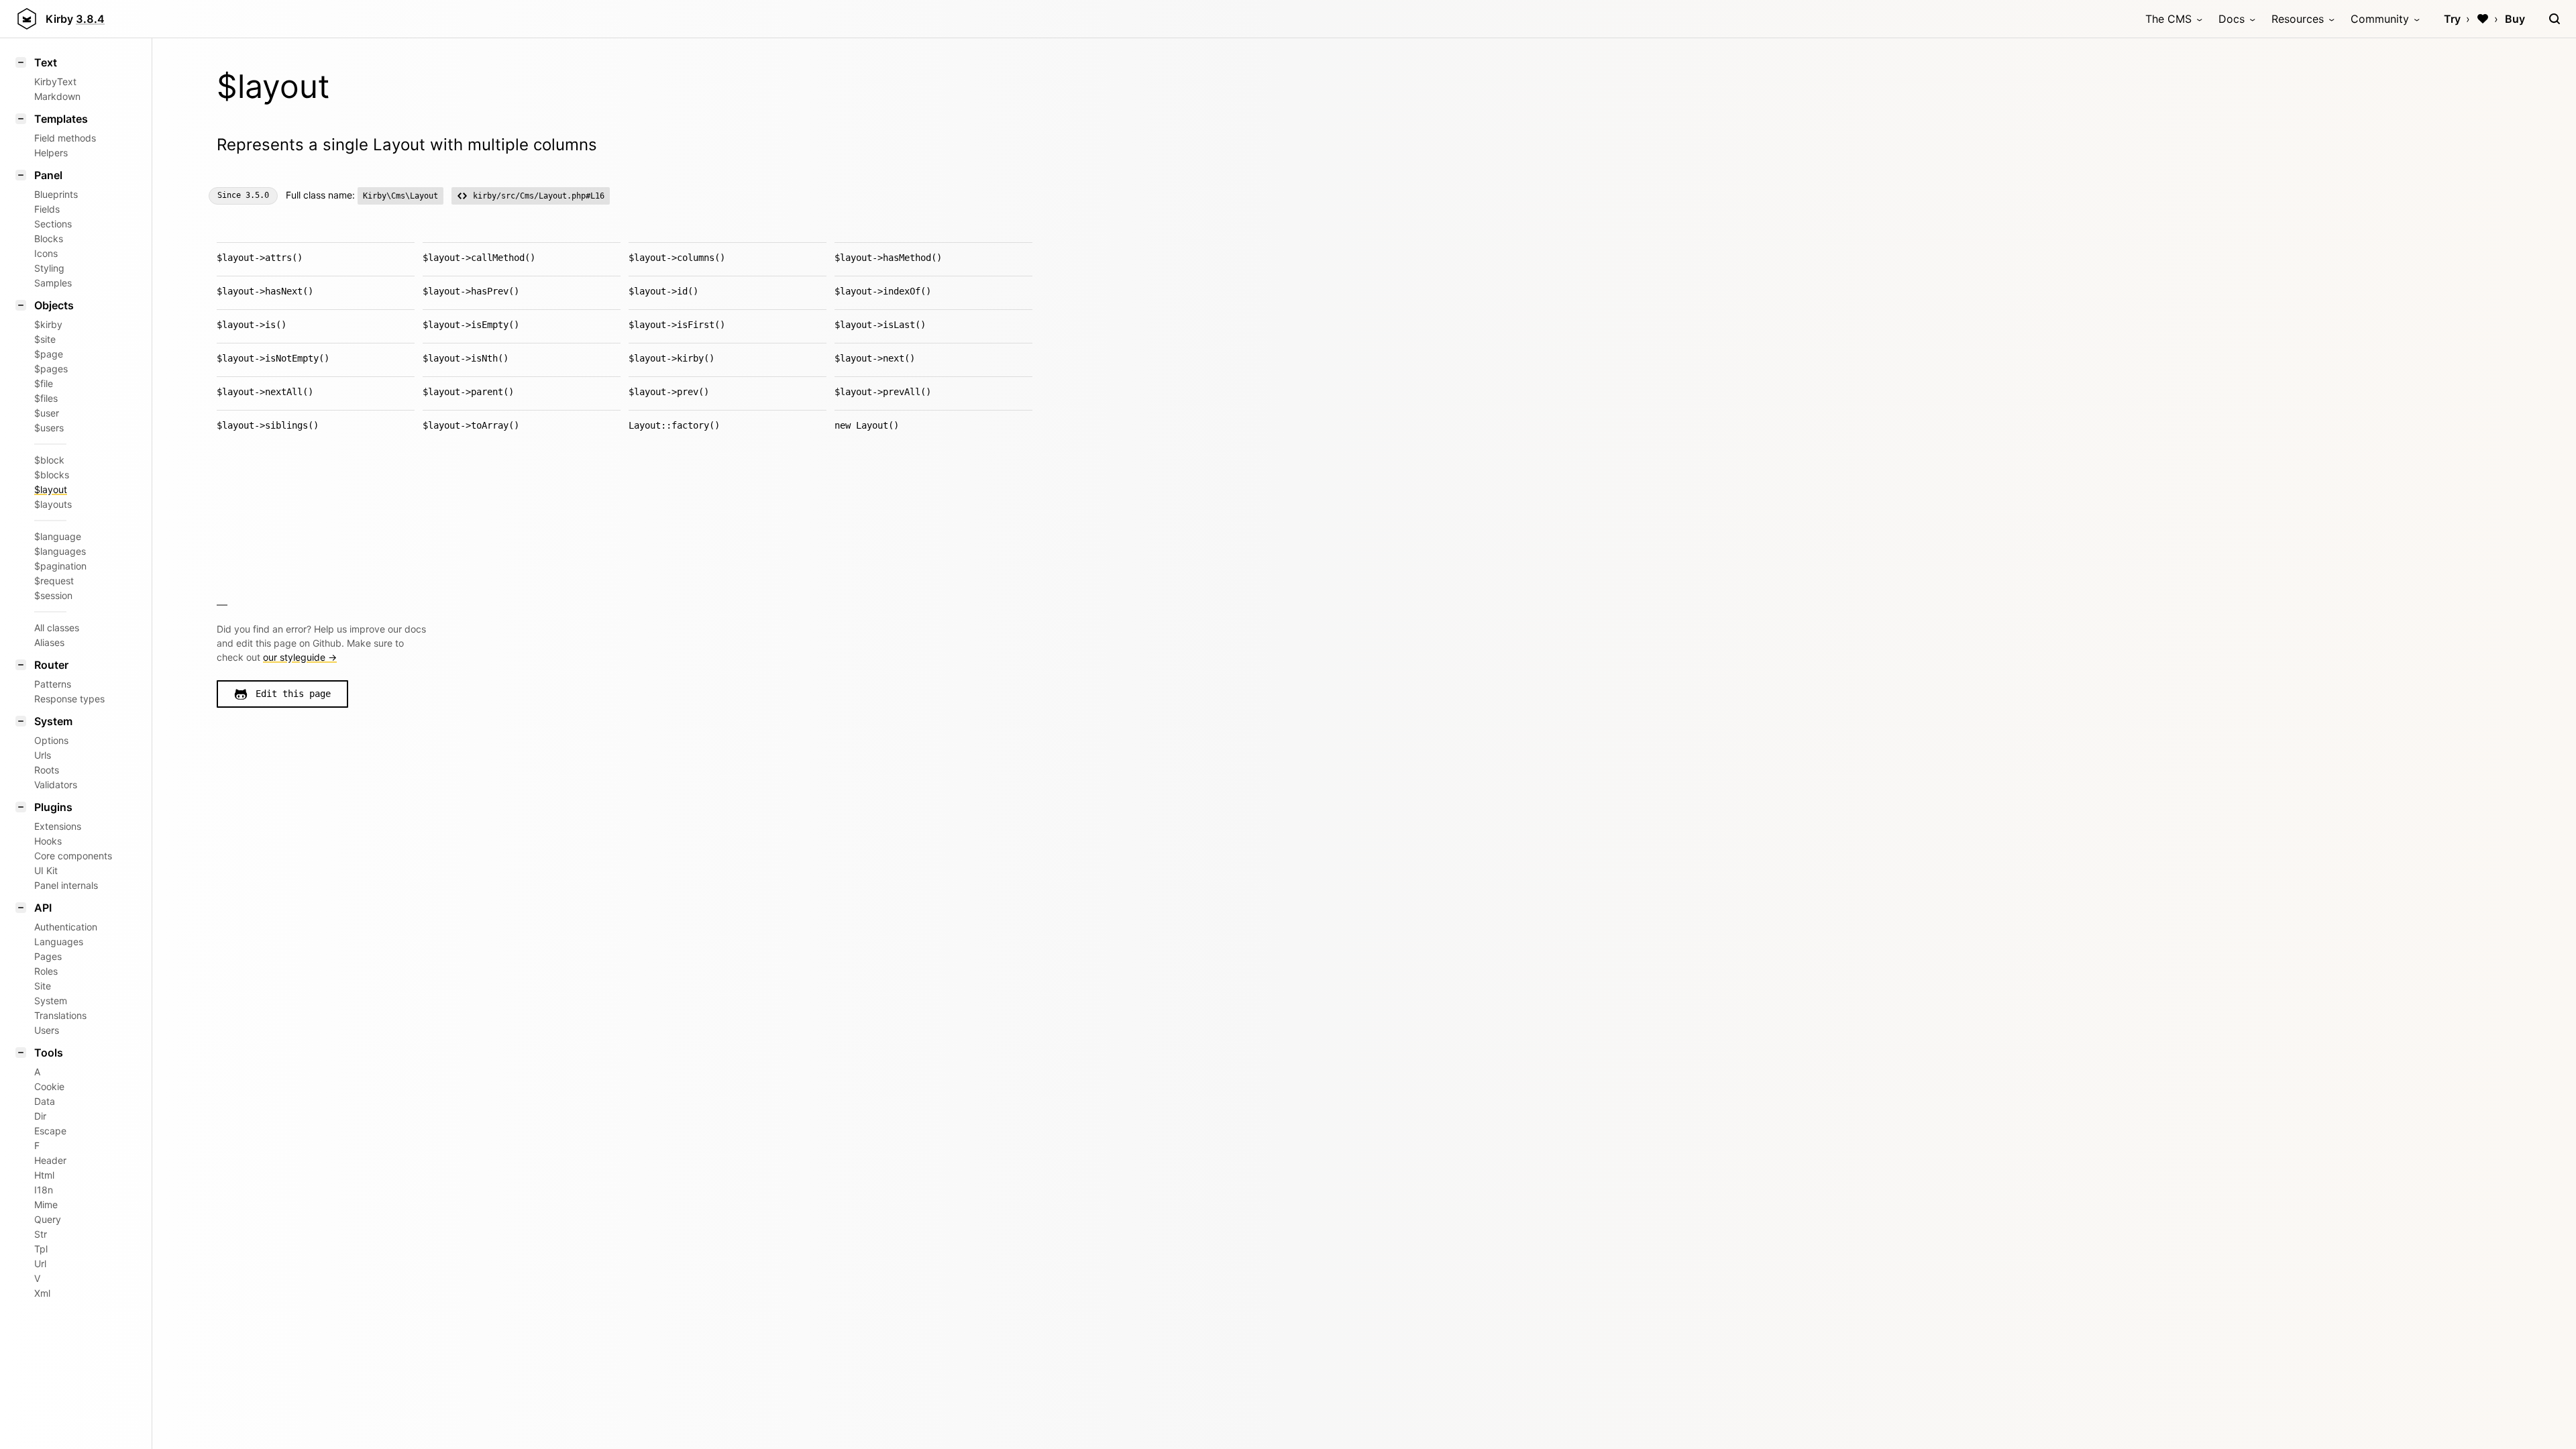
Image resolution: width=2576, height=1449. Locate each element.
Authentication (66, 927)
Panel (48, 175)
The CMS (2168, 19)
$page (49, 354)
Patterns (53, 684)
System (53, 721)
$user (47, 413)
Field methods (65, 138)
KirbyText (55, 82)
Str (41, 1234)
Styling (49, 268)
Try (2452, 19)
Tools (49, 1053)
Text (46, 62)
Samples (53, 283)
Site (43, 986)
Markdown (57, 96)
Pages (48, 956)
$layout (51, 489)
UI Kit (46, 870)
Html (44, 1175)
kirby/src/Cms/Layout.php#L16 (539, 196)
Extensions (58, 826)
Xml (42, 1293)
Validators (56, 785)
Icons (46, 253)
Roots (47, 770)
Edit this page (293, 694)
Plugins (53, 807)
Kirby (75, 19)
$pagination (60, 566)
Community (2380, 19)
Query (48, 1219)
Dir (40, 1116)
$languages (60, 551)
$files (46, 398)
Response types (69, 699)
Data (45, 1101)
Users (47, 1030)
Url (40, 1264)
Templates (61, 119)
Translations (60, 1015)
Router (51, 665)
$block (49, 460)
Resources (2298, 19)
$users (49, 428)
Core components (73, 856)
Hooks (48, 841)
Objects (54, 305)
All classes (57, 628)
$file (44, 383)
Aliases (49, 642)
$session (53, 595)
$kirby (48, 324)
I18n (44, 1190)
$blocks (52, 475)
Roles (46, 971)
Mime (46, 1204)
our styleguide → (300, 657)
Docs (2232, 19)
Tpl (41, 1249)
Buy (2515, 19)
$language (58, 536)
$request (54, 581)
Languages (59, 942)
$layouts (53, 504)
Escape (50, 1131)
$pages (51, 369)
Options (51, 740)
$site (45, 339)
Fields (47, 209)
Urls (43, 755)
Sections (53, 224)
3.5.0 (257, 195)
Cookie (49, 1086)
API (43, 908)
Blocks (49, 238)
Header (50, 1160)
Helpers (51, 153)
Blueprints (56, 194)
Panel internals (66, 885)
